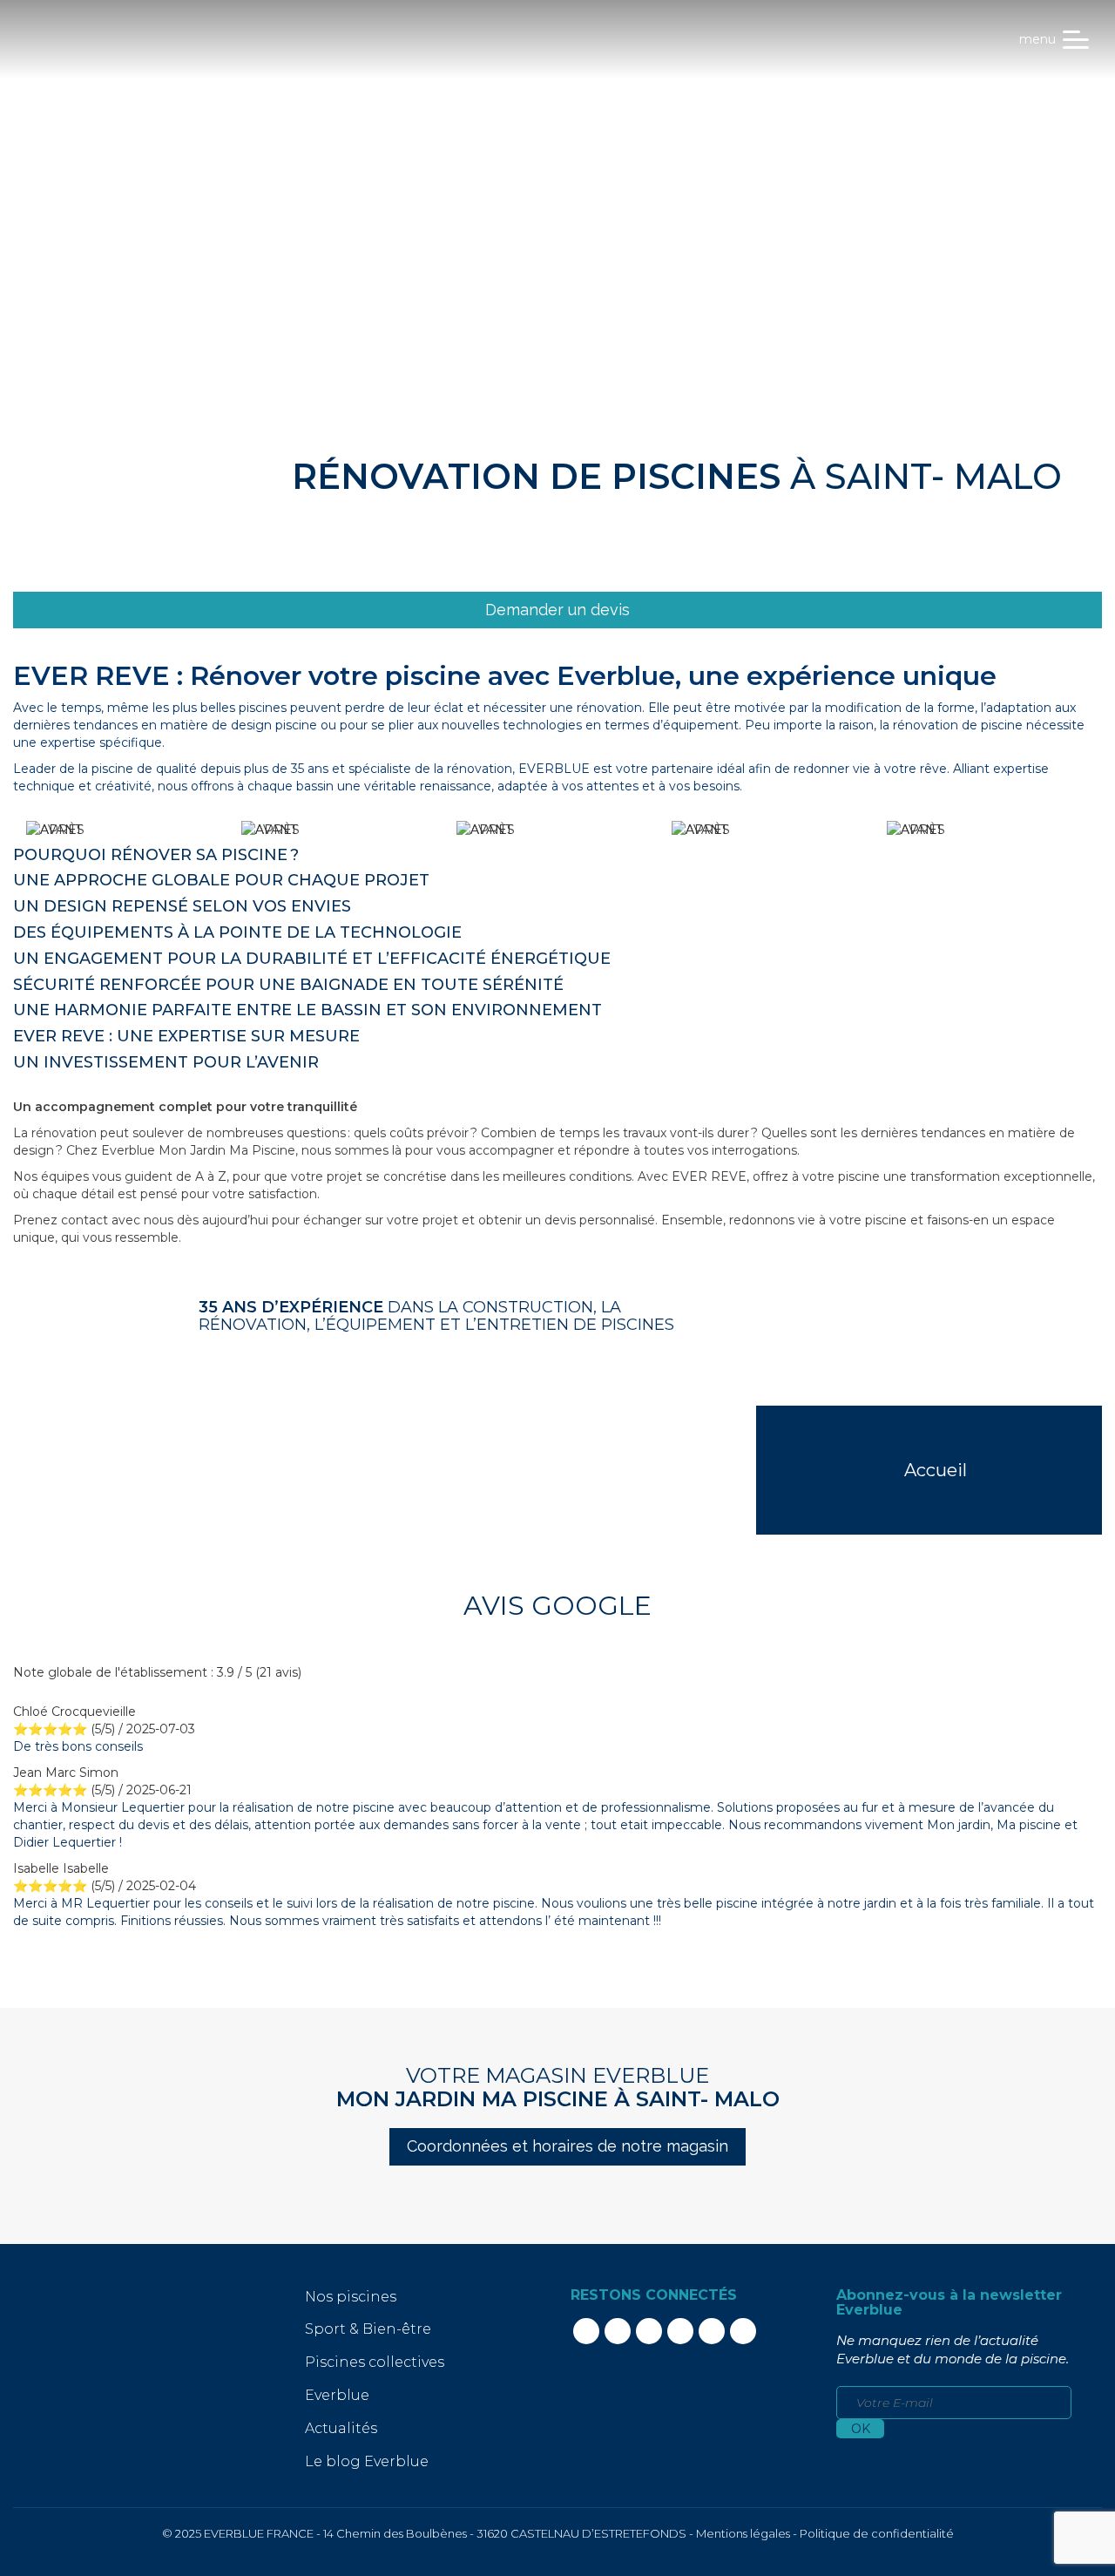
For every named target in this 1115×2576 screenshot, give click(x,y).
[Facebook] (586, 2331)
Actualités (341, 2428)
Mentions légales (743, 2533)
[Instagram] (649, 2331)
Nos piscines (351, 2297)
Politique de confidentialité (877, 2533)
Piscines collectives (375, 2362)
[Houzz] (743, 2331)
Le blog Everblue (367, 2461)
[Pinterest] (712, 2331)
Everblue (337, 2395)
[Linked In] (618, 2331)
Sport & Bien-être (368, 2329)
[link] (557, 610)
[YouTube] (680, 2331)
